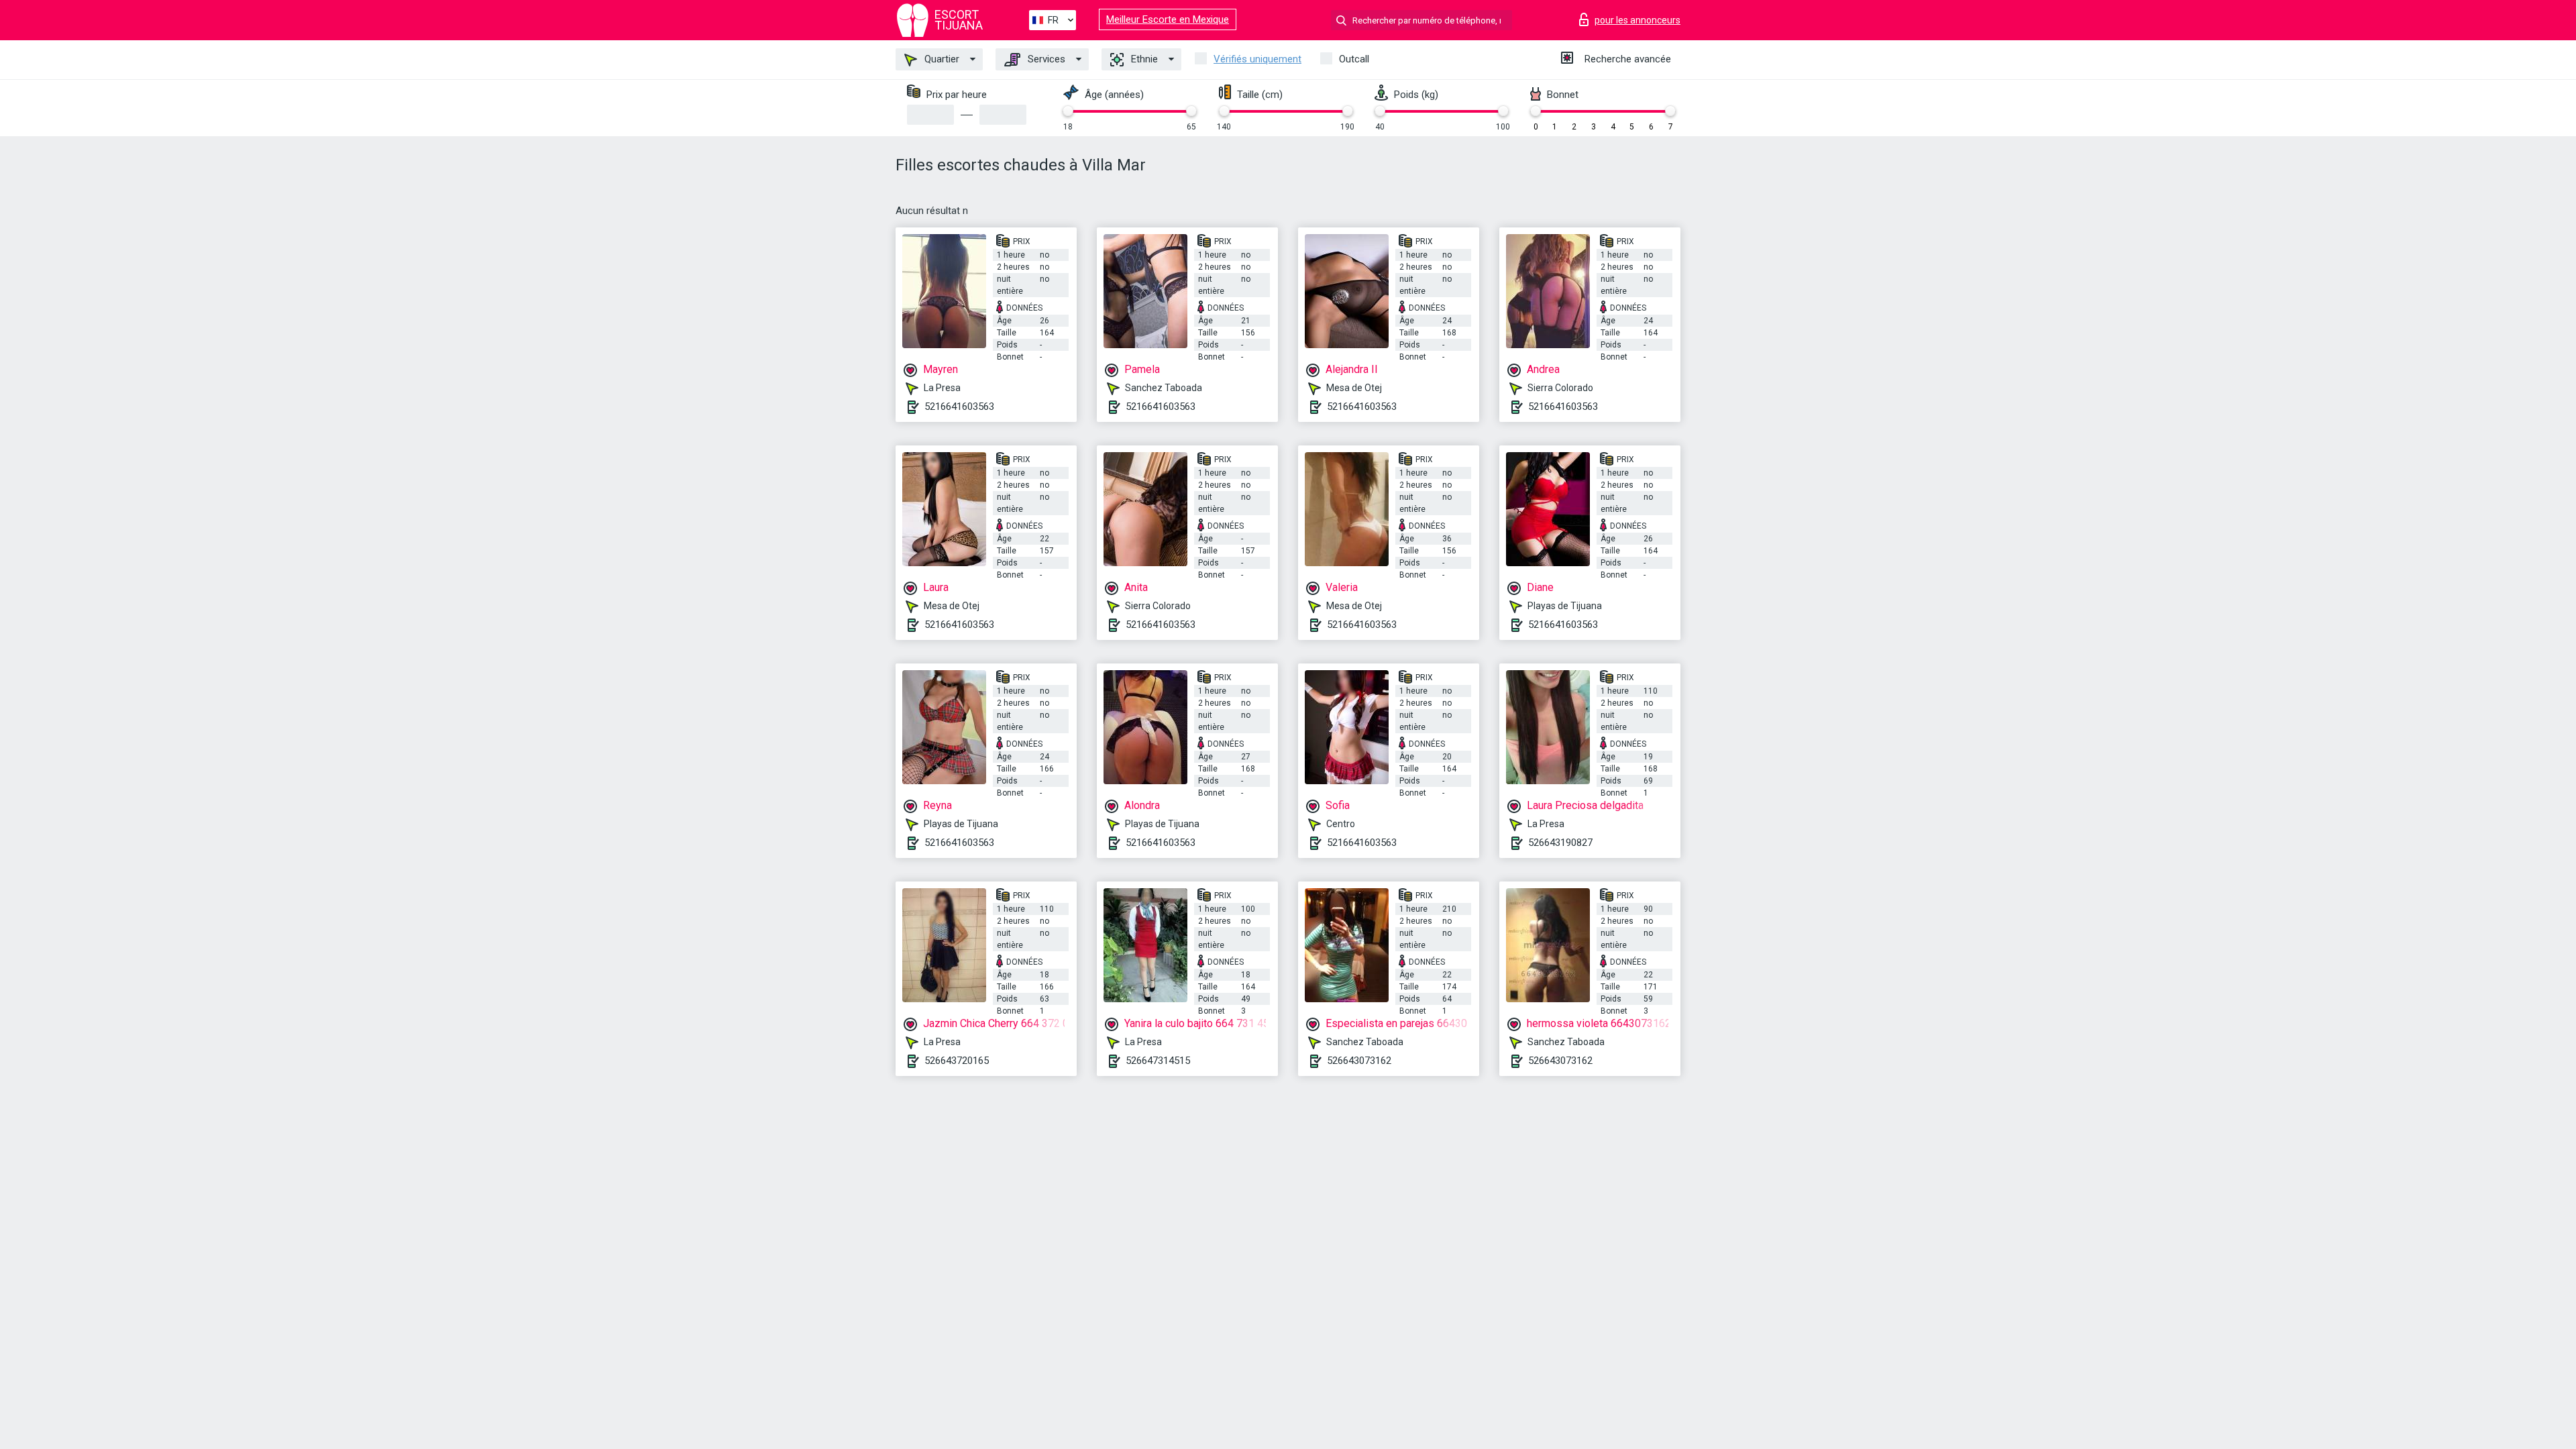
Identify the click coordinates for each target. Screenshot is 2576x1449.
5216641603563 (959, 407)
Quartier (941, 59)
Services (1045, 59)
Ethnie (1143, 59)
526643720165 (957, 1061)
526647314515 (1158, 1061)
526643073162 (1359, 1061)
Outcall (1354, 59)
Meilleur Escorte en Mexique (1168, 19)
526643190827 (1560, 843)
